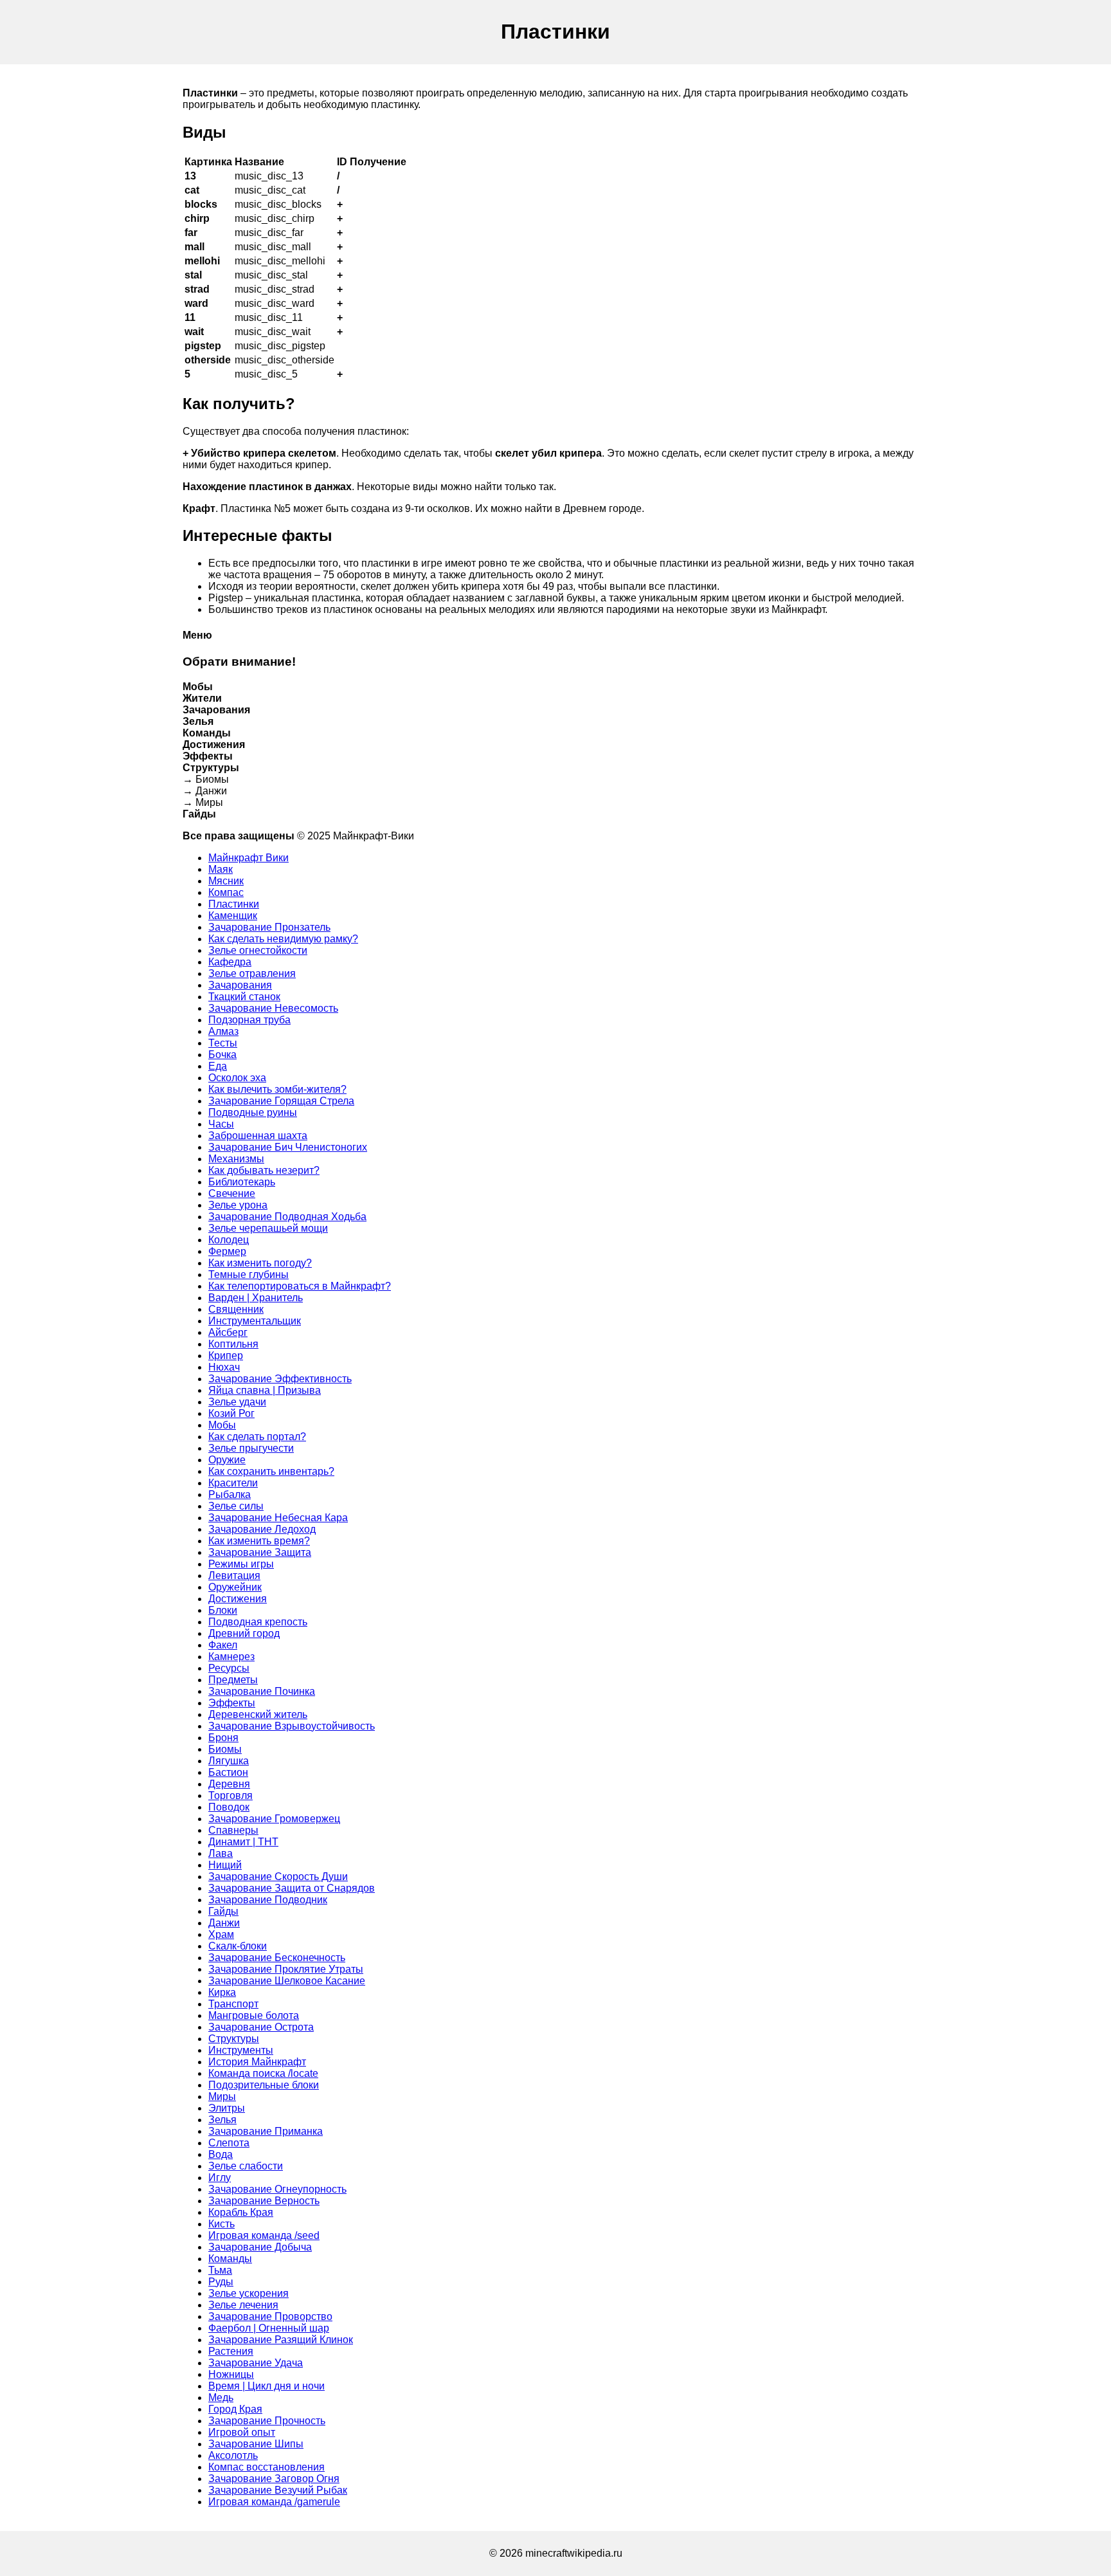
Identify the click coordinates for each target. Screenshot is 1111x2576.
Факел (223, 1645)
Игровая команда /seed (264, 2235)
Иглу (220, 2178)
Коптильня (233, 1344)
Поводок (229, 1807)
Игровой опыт (242, 2432)
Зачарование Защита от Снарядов (292, 1888)
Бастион (228, 1772)
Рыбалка (230, 1494)
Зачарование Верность (264, 2201)
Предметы (233, 1680)
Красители (233, 1483)
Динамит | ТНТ (243, 1842)
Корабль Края (241, 2212)
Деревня (229, 1784)
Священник (236, 1309)
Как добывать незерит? (264, 1170)
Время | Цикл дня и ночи (266, 2386)
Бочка (222, 1055)
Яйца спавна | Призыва (265, 1390)
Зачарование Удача (256, 2363)
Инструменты (241, 2050)
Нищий (225, 1865)
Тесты (223, 1043)
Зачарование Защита (260, 1552)
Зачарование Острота (261, 2027)
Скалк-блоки (238, 1946)
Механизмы (236, 1159)
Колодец (229, 1240)
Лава (221, 1853)
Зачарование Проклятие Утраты (286, 1969)
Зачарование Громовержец (274, 1819)
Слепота (229, 2143)
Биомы (225, 1749)
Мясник (226, 881)
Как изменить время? (259, 1541)
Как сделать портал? (257, 1437)
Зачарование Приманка (266, 2131)
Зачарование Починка (262, 1691)
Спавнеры (233, 1830)
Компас (226, 892)
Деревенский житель (258, 1714)
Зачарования (240, 985)
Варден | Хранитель (256, 1298)
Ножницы (231, 2374)
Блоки (223, 1610)
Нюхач (224, 1367)
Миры (222, 2096)
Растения (231, 2351)
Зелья (222, 2120)
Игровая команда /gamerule (274, 2502)
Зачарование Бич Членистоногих (288, 1147)
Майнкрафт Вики (248, 858)
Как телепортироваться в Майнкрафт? (300, 1286)
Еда (218, 1066)
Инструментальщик (255, 1321)
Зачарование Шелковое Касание (287, 1981)
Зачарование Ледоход (262, 1529)
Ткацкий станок (244, 997)
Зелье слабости (246, 2166)
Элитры (227, 2108)
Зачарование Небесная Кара (278, 1518)
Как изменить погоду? (260, 1263)
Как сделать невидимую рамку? (283, 939)
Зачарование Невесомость (273, 1008)
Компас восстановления (266, 2467)
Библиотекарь (242, 1182)
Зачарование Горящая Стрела (281, 1101)
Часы (221, 1124)
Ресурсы (229, 1668)
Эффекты (232, 1703)
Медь (221, 2398)
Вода (221, 2154)
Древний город (244, 1633)
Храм (221, 1934)
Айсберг (228, 1332)
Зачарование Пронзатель (269, 927)
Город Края (235, 2409)
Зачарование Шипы (256, 2444)
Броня (223, 1738)
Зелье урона (238, 1205)
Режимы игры (241, 1564)
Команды (230, 2259)
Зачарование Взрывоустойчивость (292, 1726)
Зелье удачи (237, 1402)
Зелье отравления (252, 973)
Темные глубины (248, 1274)
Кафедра (230, 962)
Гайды (223, 1911)
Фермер (227, 1251)
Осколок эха (237, 1078)
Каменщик (233, 916)
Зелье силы (236, 1506)
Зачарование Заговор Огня (274, 2479)
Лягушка (229, 1761)
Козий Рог (231, 1413)
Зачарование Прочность (267, 2421)
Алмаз (223, 1031)
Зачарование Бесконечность (277, 1958)
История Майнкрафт (257, 2062)
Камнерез (231, 1657)
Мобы (222, 1425)
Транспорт (233, 2004)
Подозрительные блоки (264, 2085)
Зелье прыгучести (251, 1448)
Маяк (221, 869)
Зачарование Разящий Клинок (281, 2340)
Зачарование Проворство (270, 2316)
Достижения (238, 1599)
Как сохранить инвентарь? (271, 1471)
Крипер (226, 1356)
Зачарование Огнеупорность (277, 2189)
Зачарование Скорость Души (278, 1877)
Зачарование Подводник (268, 1900)
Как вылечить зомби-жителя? (277, 1089)
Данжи (224, 1923)
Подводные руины (253, 1112)
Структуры (234, 2039)
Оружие (227, 1460)
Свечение (232, 1193)
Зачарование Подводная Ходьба (287, 1217)
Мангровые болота (254, 2015)
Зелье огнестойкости (258, 950)
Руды (221, 2282)
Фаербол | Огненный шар (269, 2328)
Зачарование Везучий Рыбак (278, 2490)
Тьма (220, 2270)
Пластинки (234, 904)
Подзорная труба (249, 1020)
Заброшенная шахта (258, 1136)
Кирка (222, 1992)
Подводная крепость (258, 1622)
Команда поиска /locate (263, 2073)
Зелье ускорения (248, 2293)
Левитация (234, 1576)
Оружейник (235, 1587)
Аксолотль (233, 2455)
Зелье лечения (243, 2305)
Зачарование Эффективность (280, 1379)
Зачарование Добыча (260, 2247)
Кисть (221, 2224)
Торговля (230, 1795)
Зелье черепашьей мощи (268, 1228)
